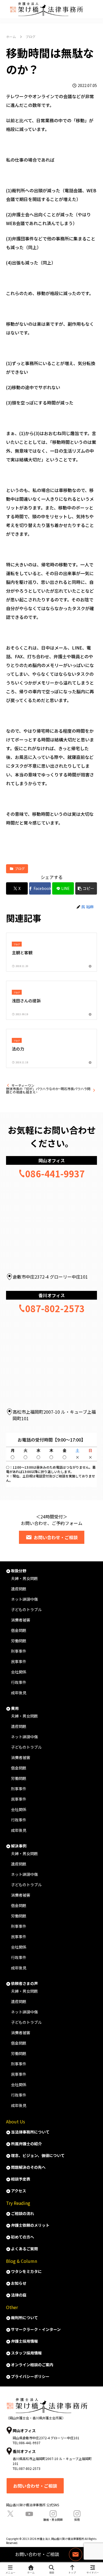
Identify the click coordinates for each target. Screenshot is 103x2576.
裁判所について (24, 2318)
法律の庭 (19, 2295)
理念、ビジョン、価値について (38, 2155)
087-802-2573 (55, 1308)
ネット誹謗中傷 (24, 1599)
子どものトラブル (26, 1609)
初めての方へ (23, 2237)
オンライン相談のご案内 (32, 2365)
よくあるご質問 (24, 2249)
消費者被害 (21, 1620)
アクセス (19, 2191)
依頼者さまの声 (24, 1983)
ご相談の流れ (23, 2213)
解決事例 (19, 1846)
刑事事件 (19, 1651)
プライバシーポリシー (30, 2376)
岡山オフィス (52, 1160)
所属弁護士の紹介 (26, 2144)
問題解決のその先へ (28, 2167)
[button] (86, 888)
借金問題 (19, 1630)
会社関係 (19, 1672)
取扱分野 (19, 1571)
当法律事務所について (30, 2132)
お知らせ (19, 2283)
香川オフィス (52, 1295)
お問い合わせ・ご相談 (56, 1537)
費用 (15, 1708)
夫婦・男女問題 (24, 1578)
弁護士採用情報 (24, 2341)
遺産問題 (19, 1589)
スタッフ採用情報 (26, 2353)
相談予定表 (21, 2179)
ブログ (20, 868)
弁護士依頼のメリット (30, 2225)
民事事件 (19, 1661)
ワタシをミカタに (26, 2271)
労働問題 (19, 1641)
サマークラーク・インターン (36, 2329)
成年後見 (19, 1693)
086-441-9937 (55, 1174)
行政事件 (19, 1682)
